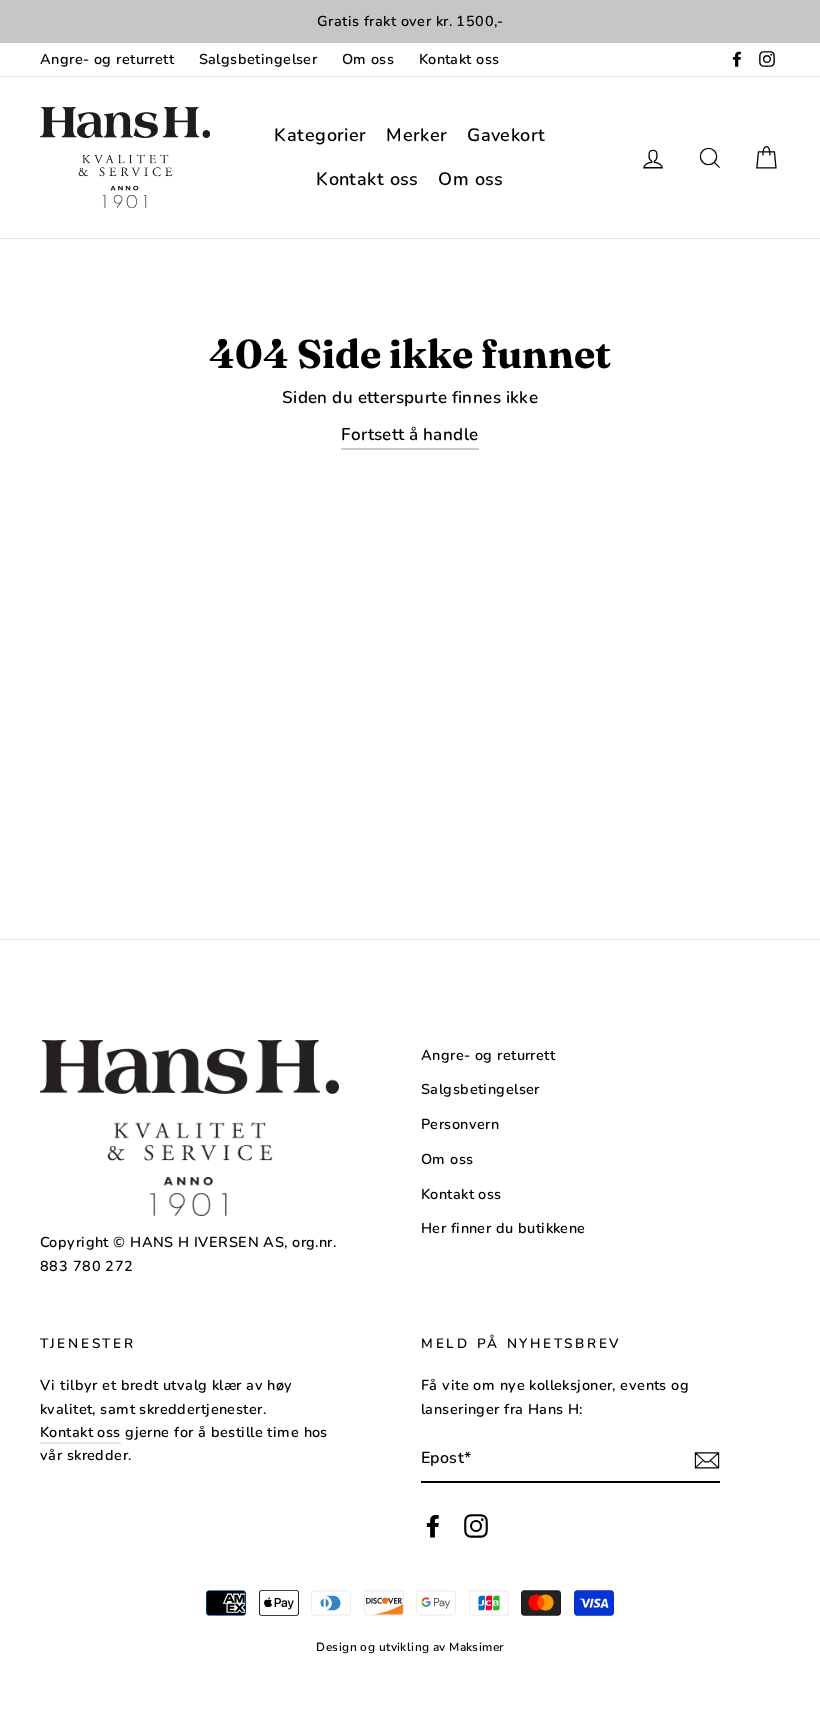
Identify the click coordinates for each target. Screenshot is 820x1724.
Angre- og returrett (107, 59)
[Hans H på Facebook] (433, 1525)
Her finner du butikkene (503, 1228)
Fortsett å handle (409, 434)
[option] (410, 21)
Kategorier (320, 135)
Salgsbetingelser (258, 59)
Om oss (368, 59)
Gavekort (506, 135)
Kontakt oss (459, 59)
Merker (417, 135)
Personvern (460, 1124)
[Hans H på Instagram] (476, 1525)
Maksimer (476, 1647)
